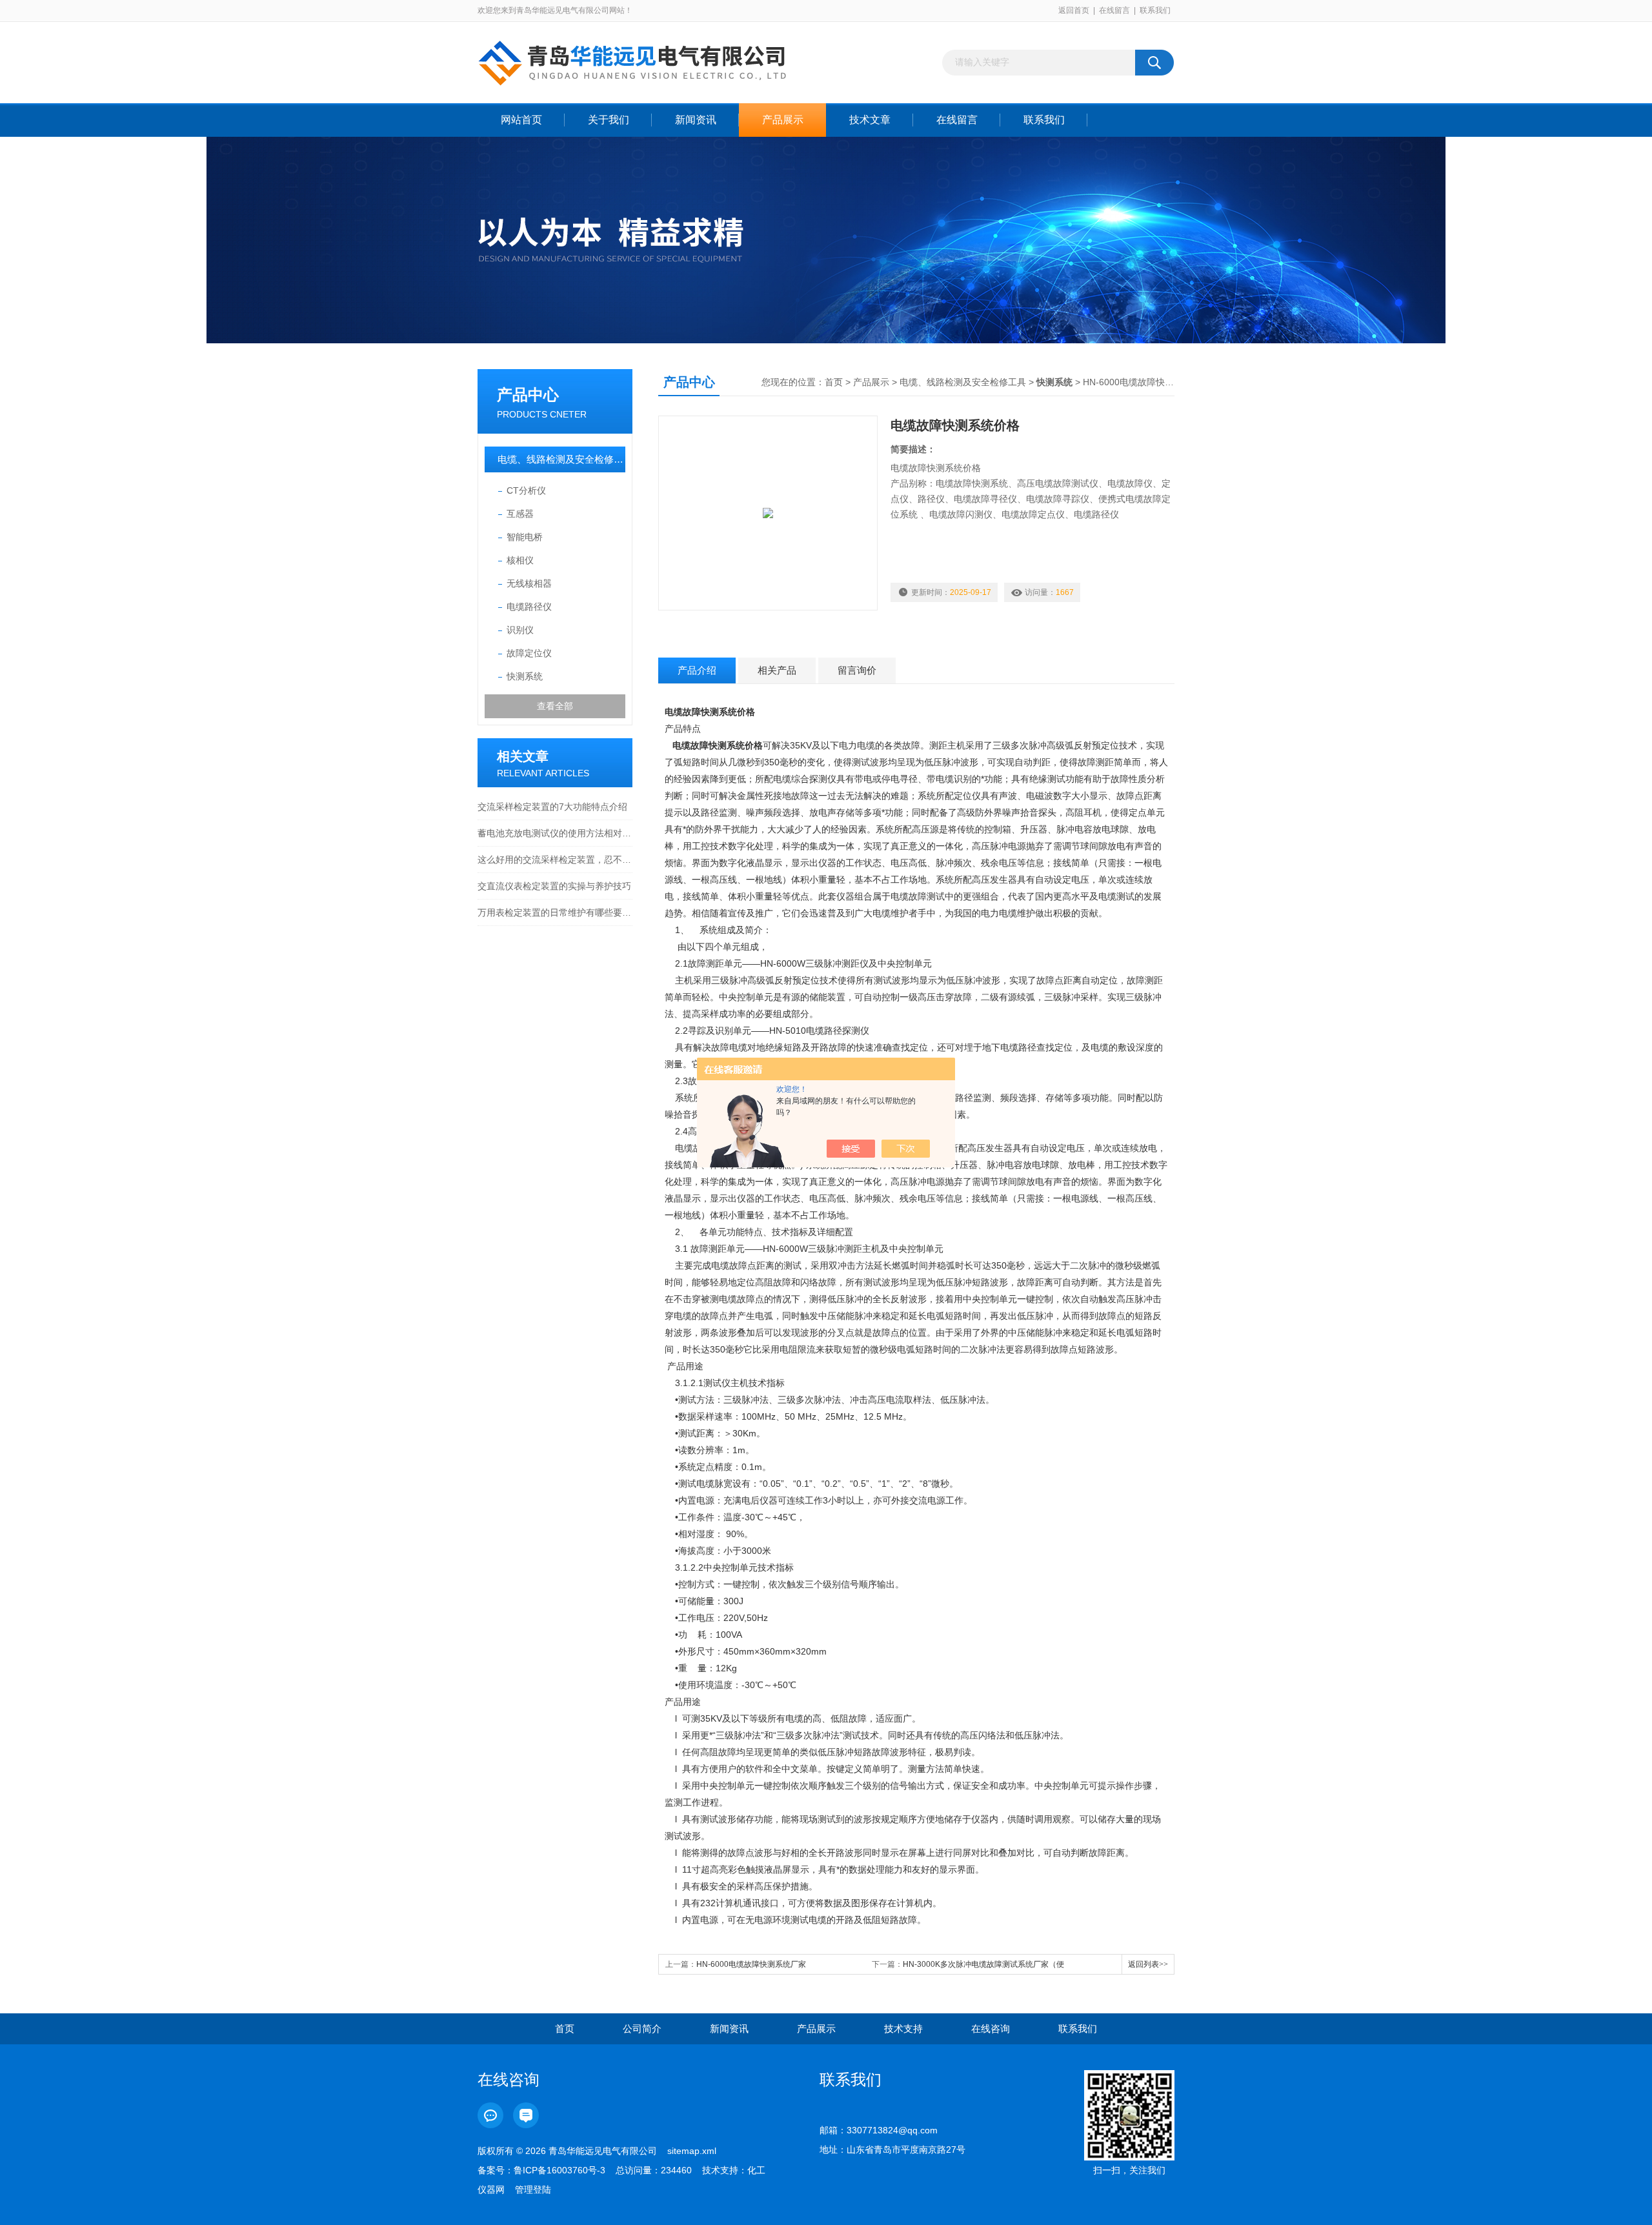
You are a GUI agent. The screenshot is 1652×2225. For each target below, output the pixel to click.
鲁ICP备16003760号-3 (559, 2170)
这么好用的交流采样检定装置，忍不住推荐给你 (555, 860)
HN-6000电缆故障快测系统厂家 (751, 1964)
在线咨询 (991, 2029)
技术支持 (903, 2029)
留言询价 (857, 670)
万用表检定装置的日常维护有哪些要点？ (555, 912)
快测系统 (525, 676)
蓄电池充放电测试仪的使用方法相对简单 (555, 833)
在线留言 (1114, 10)
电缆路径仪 (529, 607)
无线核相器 (529, 583)
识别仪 (520, 630)
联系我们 (1155, 10)
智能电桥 (525, 537)
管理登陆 (533, 2190)
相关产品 (777, 670)
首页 (834, 382)
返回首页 (1074, 10)
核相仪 (520, 560)
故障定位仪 (529, 653)
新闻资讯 (696, 120)
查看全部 (555, 706)
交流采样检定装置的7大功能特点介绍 (552, 807)
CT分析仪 (526, 490)
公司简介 (642, 2029)
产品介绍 (697, 670)
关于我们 (609, 120)
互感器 (520, 514)
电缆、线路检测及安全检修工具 (561, 459)
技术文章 (870, 120)
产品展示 (783, 120)
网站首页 (521, 120)
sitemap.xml (692, 2151)
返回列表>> (1148, 1964)
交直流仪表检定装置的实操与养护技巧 (554, 886)
